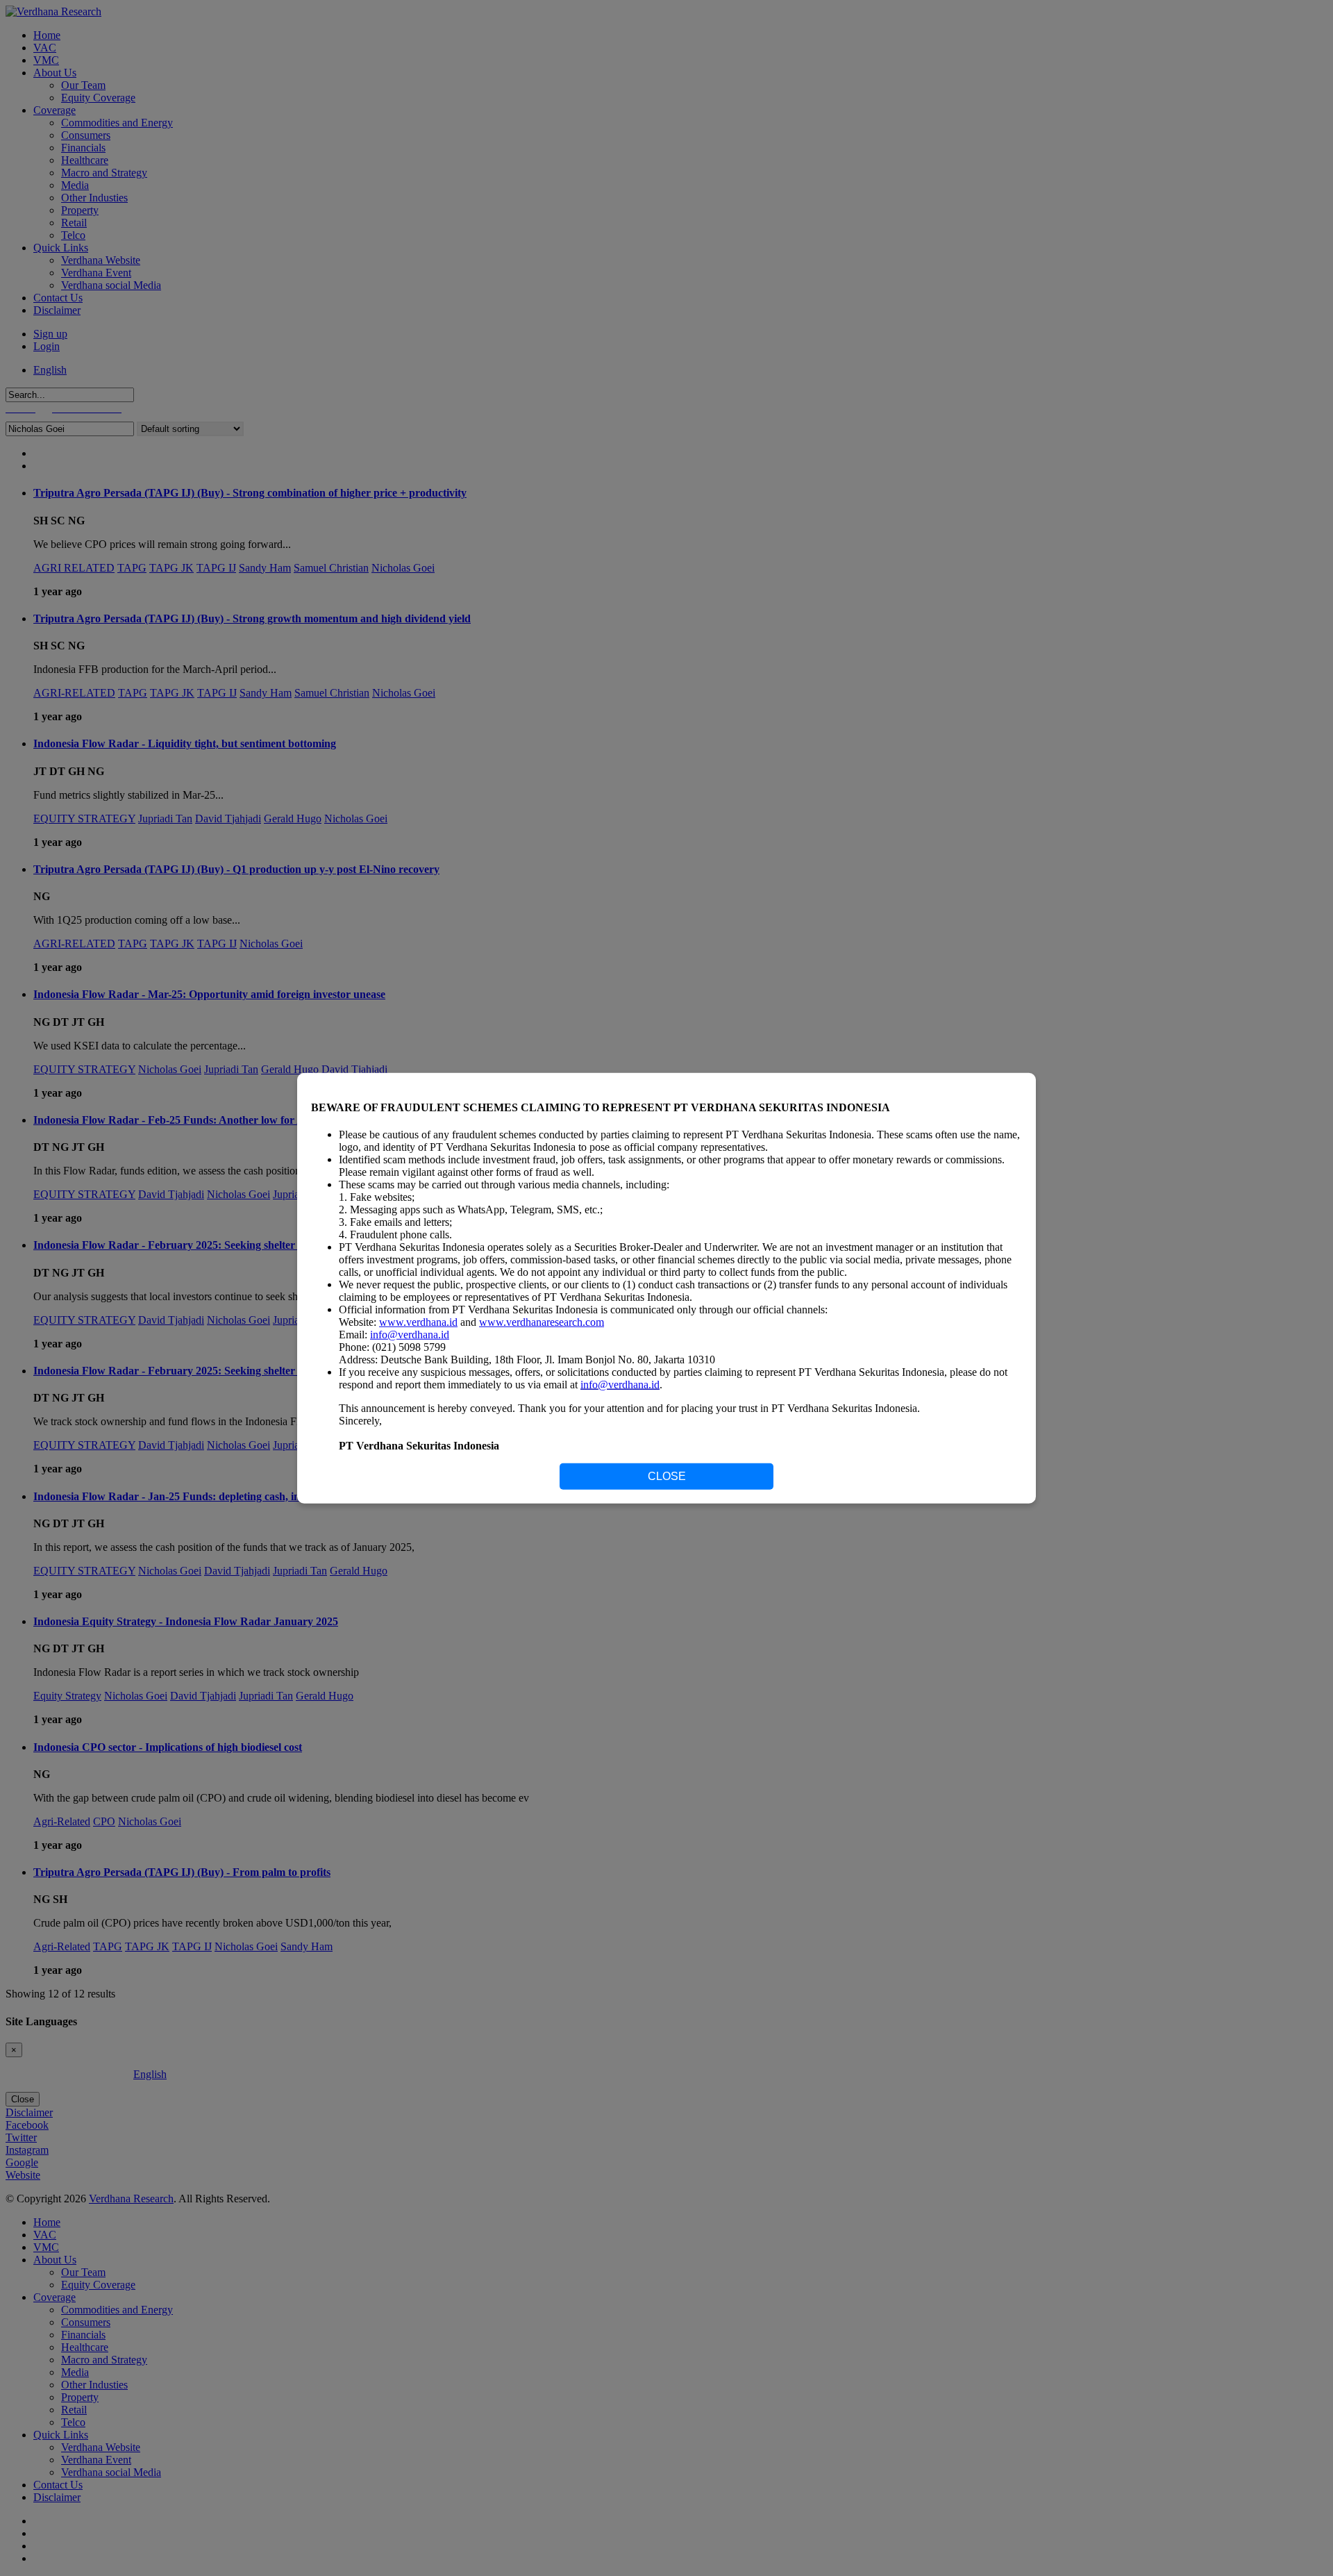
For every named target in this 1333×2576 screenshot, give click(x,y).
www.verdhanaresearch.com (542, 1322)
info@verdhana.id (410, 1335)
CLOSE (667, 1476)
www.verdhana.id (418, 1322)
